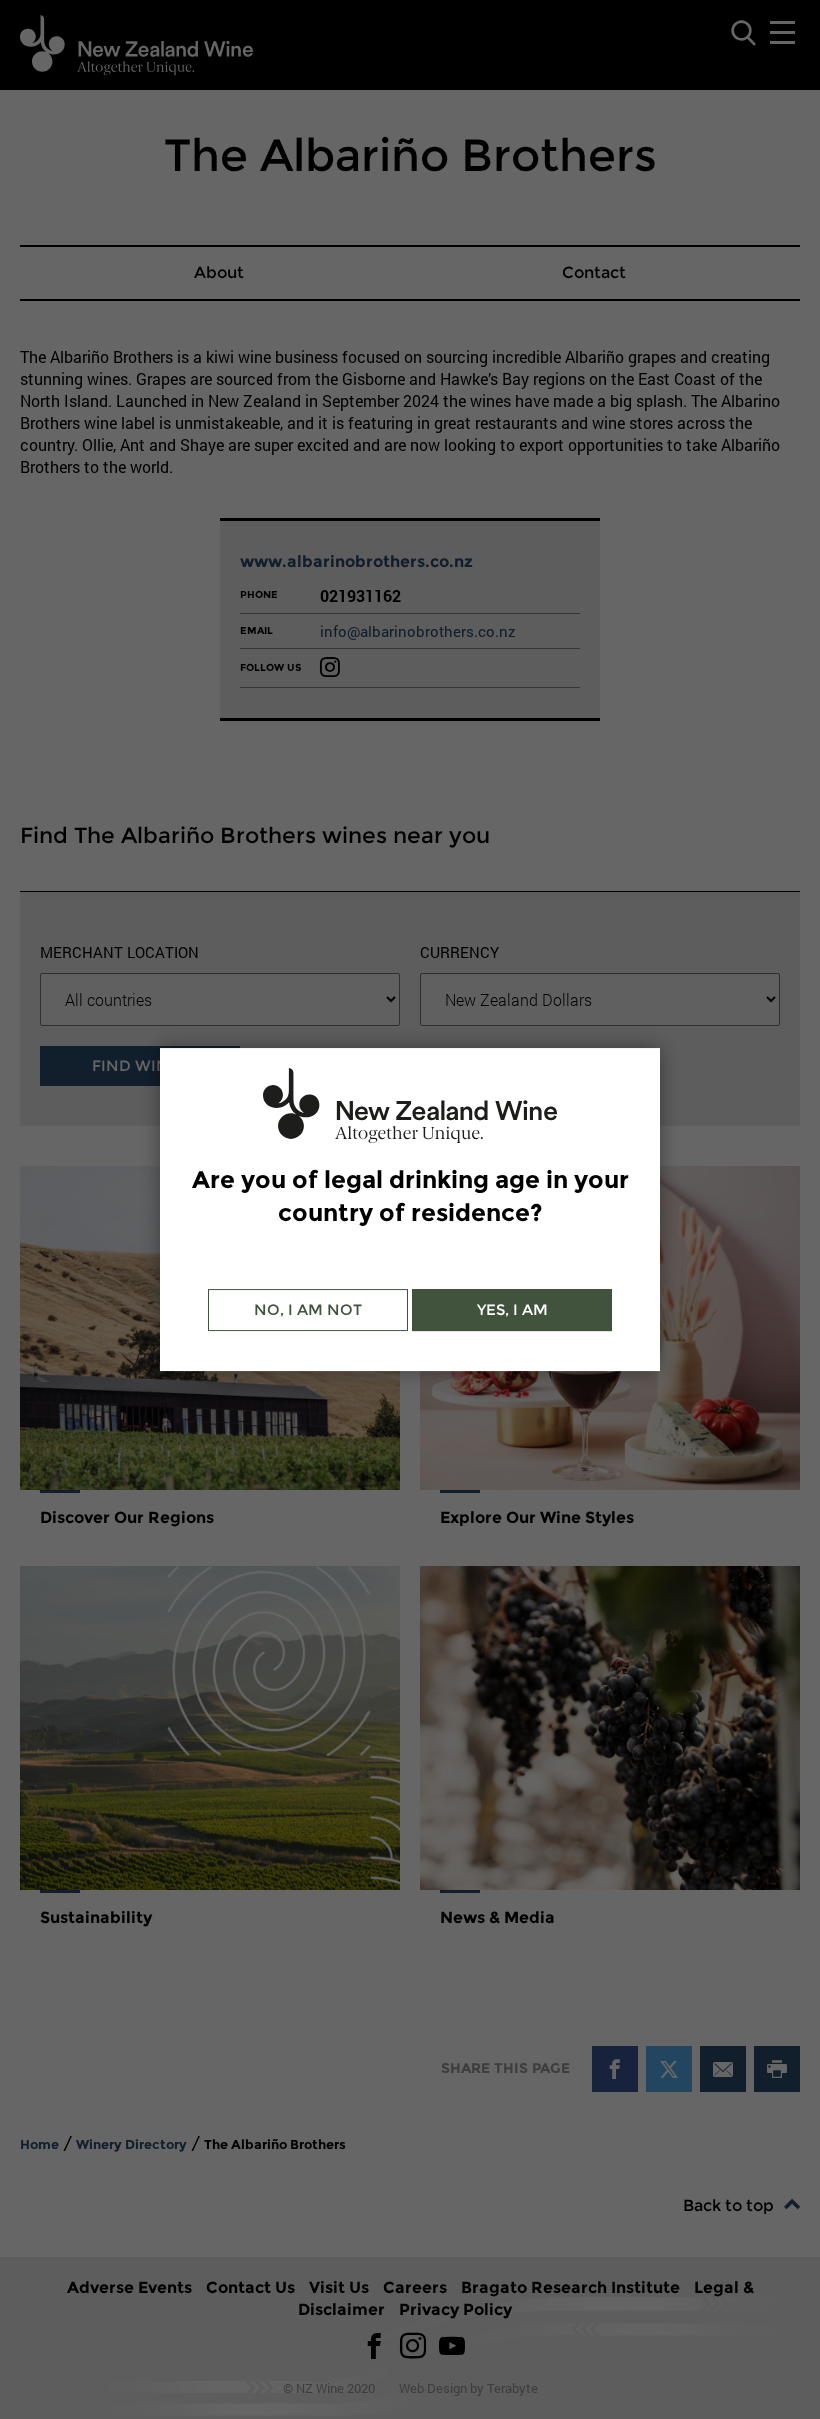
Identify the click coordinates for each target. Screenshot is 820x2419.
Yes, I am (512, 1309)
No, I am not (308, 1309)
